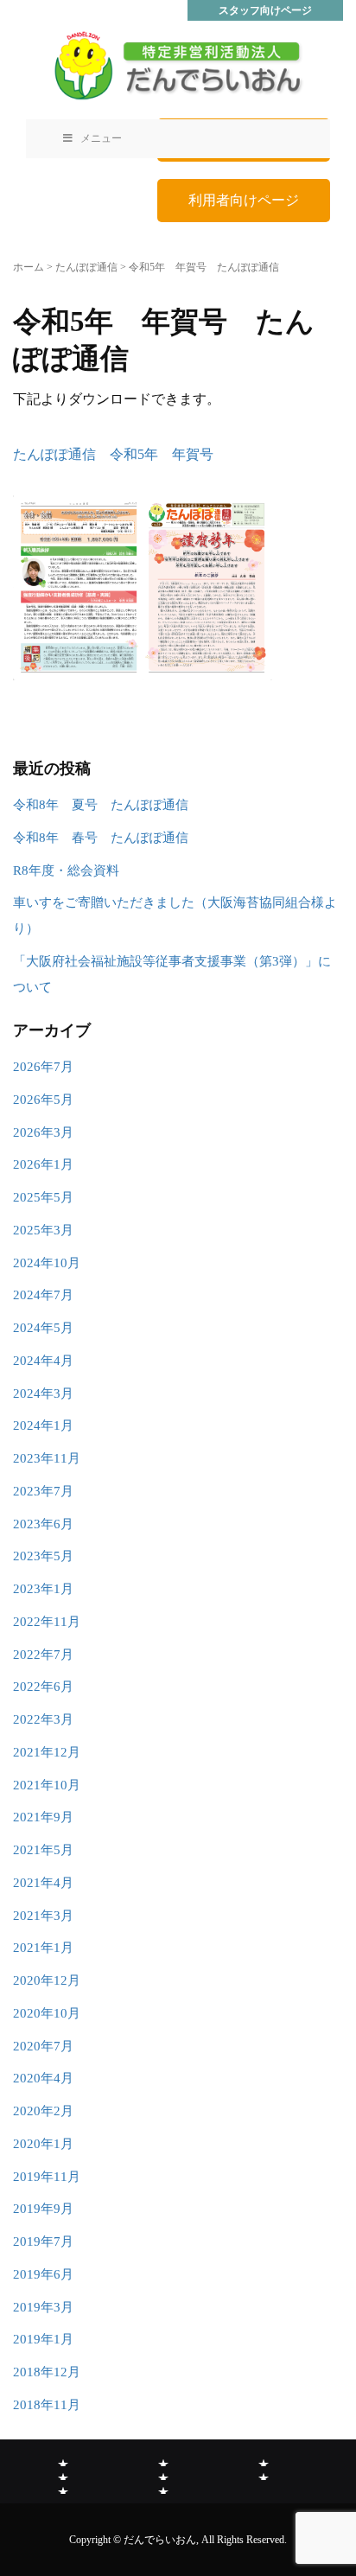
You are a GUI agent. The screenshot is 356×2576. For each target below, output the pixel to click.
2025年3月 (43, 1230)
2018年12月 (47, 2372)
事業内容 (163, 2459)
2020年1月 (43, 2144)
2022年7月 (43, 1655)
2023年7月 (43, 1491)
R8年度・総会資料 (66, 870)
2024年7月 (43, 1295)
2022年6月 (43, 1687)
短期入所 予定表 (163, 2487)
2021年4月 (43, 1883)
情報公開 (264, 2459)
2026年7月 (43, 1067)
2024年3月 (43, 1393)
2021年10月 (47, 1785)
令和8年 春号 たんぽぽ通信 (101, 838)
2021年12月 (47, 1752)
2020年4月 (43, 2078)
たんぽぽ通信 (86, 267)
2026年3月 (43, 1132)
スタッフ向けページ (265, 10)
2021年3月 (43, 1916)
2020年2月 (43, 2111)
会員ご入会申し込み (63, 2487)
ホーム (29, 267)
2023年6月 (43, 1524)
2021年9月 (43, 1817)
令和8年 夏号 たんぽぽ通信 (101, 805)
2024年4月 (43, 1361)
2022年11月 (47, 1622)
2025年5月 (43, 1197)
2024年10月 (47, 1263)
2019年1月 (43, 2339)
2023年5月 (43, 1556)
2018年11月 (47, 2405)
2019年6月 (43, 2274)
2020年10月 (47, 2013)
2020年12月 (47, 1980)
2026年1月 (43, 1164)
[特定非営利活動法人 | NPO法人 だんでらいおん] (178, 65)
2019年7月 (43, 2241)
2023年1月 (43, 1589)
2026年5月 (43, 1100)
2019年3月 (43, 2307)
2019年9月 (43, 2209)
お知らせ (63, 2473)
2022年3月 (43, 1719)
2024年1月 (43, 1425)
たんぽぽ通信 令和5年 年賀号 (113, 454)
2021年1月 (43, 1948)
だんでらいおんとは (63, 2459)
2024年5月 (43, 1328)
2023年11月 (47, 1458)
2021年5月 (43, 1850)
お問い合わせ (264, 2473)
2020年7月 (43, 2046)
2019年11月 (47, 2177)
